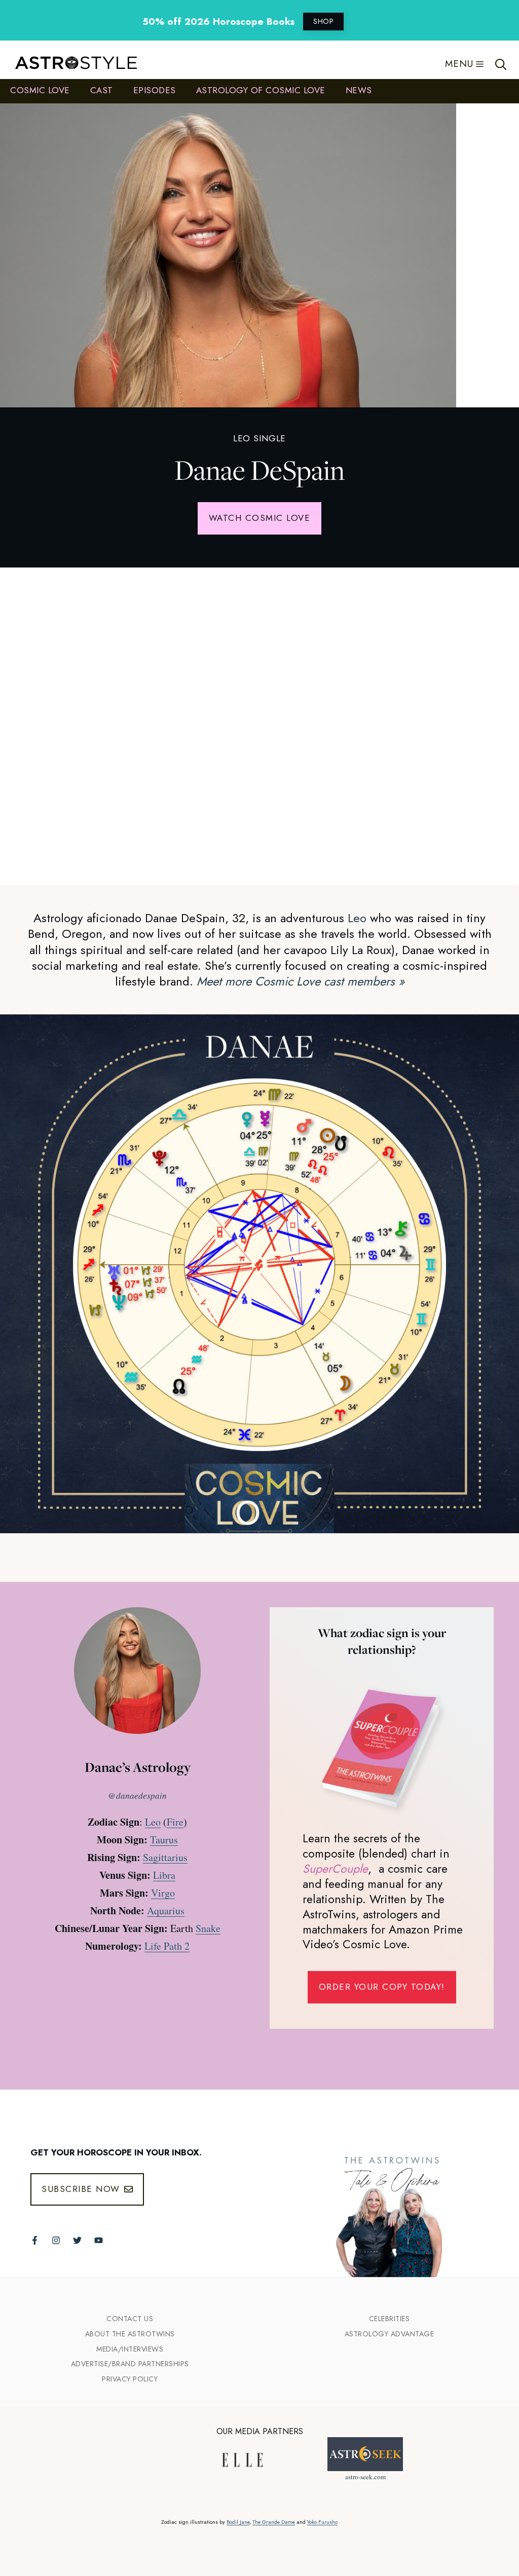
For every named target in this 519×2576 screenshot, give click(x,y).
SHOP (323, 21)
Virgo (163, 1893)
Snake (208, 1928)
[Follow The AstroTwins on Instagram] (56, 2240)
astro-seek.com (365, 2477)
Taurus (164, 1840)
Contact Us (130, 2319)
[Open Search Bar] (501, 64)
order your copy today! (382, 1987)
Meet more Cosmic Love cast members (301, 981)
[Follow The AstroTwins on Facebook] (35, 2240)
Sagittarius (165, 1857)
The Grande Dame (274, 2522)
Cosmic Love (40, 90)
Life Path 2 (167, 1946)
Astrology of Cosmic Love (261, 90)
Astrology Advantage (390, 2334)
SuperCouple (335, 1869)
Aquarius (166, 1910)
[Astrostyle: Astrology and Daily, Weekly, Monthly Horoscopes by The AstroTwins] (71, 64)
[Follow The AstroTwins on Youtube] (99, 2240)
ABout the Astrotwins (130, 2334)
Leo (357, 918)
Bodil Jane (238, 2522)
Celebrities (390, 2319)
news (359, 90)
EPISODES (155, 90)
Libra (164, 1875)
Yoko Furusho (322, 2522)
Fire (175, 1822)
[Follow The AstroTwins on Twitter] (77, 2240)
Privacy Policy (130, 2379)
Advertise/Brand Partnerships (130, 2364)
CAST (102, 90)
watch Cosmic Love (260, 518)
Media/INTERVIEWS (130, 2349)
